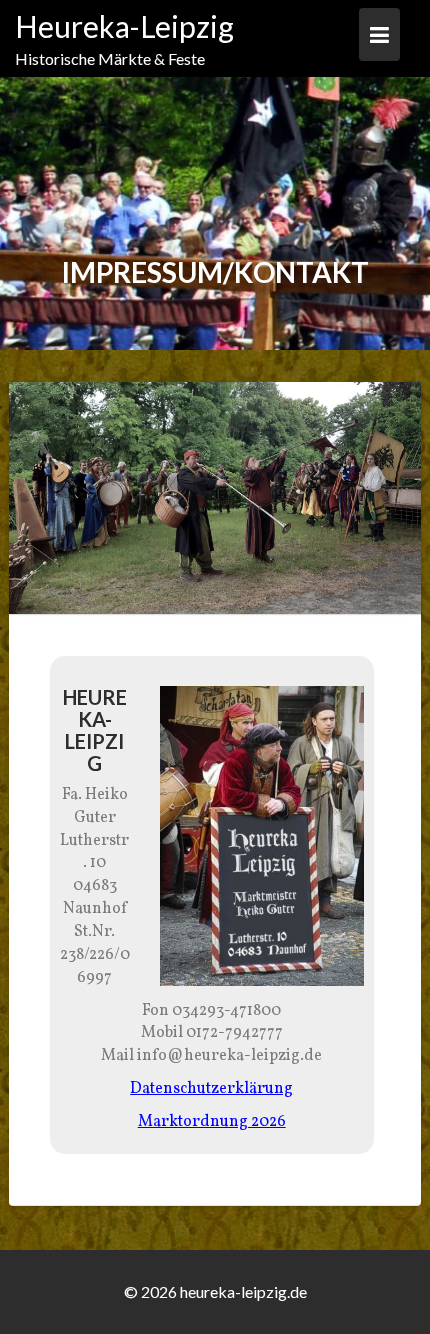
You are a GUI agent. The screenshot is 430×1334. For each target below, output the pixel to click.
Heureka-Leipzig (124, 26)
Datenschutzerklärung (211, 1089)
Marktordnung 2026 (212, 1122)
